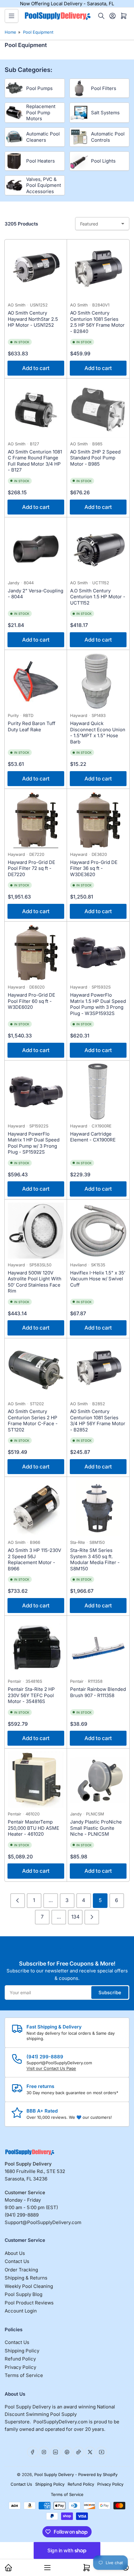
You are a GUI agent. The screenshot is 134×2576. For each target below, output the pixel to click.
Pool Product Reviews (29, 2303)
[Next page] (92, 1917)
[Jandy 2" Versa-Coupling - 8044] (36, 548)
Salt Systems (105, 113)
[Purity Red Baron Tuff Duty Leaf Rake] (36, 681)
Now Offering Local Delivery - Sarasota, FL (67, 4)
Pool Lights (103, 161)
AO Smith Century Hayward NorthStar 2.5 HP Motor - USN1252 (33, 319)
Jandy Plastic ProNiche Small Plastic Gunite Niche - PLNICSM (96, 1828)
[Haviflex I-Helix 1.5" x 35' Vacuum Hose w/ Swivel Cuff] (98, 1231)
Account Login (21, 2311)
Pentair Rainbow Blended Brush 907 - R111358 (98, 1692)
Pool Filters (104, 88)
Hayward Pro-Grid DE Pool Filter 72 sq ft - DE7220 (31, 868)
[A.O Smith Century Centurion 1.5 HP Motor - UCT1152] (98, 548)
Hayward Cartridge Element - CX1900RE (93, 1137)
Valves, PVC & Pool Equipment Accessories (44, 185)
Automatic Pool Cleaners (43, 137)
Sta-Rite (78, 1542)
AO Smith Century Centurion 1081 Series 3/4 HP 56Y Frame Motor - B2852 (98, 1421)
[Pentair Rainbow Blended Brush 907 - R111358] (98, 1647)
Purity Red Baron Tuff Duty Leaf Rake (32, 726)
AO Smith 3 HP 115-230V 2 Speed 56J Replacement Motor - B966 (34, 1559)
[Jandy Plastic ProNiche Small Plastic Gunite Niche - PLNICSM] (98, 1780)
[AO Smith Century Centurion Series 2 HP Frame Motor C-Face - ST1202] (36, 1369)
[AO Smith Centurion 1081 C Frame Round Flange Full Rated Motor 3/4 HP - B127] (36, 410)
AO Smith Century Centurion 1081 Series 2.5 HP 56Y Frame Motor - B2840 (97, 322)
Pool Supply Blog (24, 2294)
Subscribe (110, 1992)
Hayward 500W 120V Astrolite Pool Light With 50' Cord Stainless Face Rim (35, 1282)
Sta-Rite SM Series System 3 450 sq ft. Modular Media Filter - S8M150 (95, 1559)
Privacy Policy (20, 2367)
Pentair (14, 1681)
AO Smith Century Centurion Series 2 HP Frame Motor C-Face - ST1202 (33, 1421)
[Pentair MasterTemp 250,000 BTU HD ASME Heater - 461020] (36, 1780)
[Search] (101, 16)
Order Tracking (21, 2270)
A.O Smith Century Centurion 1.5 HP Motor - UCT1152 (98, 597)
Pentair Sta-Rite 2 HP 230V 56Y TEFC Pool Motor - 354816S (31, 1695)
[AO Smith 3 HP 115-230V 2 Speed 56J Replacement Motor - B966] (36, 1508)
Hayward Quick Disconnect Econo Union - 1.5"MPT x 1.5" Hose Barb (98, 733)
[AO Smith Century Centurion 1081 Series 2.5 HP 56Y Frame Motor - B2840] (98, 271)
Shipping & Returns (26, 2278)
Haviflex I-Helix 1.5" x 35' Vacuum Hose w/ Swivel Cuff (98, 1279)
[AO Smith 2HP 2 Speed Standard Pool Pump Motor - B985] (98, 410)
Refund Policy (20, 2359)
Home (10, 32)
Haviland (78, 1265)
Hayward (79, 715)
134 (75, 1917)
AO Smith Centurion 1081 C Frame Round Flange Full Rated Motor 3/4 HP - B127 (35, 461)
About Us (15, 2253)
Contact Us (17, 2261)
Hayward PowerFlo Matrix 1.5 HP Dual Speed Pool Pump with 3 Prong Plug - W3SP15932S (98, 1004)
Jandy (14, 583)
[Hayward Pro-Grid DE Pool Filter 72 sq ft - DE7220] (36, 820)
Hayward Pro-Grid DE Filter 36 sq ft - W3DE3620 (94, 868)
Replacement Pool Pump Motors (41, 112)
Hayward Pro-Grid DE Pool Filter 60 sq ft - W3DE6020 (31, 1001)
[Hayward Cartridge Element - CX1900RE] (98, 1092)
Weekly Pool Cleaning (29, 2286)
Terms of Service (24, 2375)
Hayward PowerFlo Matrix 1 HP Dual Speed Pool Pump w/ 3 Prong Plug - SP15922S (34, 1143)
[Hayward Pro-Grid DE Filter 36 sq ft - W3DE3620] (98, 820)
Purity (13, 715)
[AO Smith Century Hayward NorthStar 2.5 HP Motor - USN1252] (36, 271)
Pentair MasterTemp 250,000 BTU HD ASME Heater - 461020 (33, 1828)
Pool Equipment (38, 32)
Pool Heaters (41, 161)
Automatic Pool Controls (108, 137)
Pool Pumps (39, 88)
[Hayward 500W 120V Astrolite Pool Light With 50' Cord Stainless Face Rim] (36, 1231)
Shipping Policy (22, 2351)
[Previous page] (18, 1901)
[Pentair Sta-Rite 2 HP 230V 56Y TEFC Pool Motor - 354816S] (36, 1647)
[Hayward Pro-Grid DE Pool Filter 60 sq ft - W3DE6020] (36, 953)
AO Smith (17, 305)
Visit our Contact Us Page (51, 2068)
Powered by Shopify (98, 2474)
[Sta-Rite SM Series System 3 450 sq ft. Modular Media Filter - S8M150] (98, 1508)
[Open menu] (12, 16)
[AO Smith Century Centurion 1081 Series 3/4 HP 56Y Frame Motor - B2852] (98, 1369)
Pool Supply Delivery (54, 2474)
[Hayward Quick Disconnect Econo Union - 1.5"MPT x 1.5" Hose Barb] (98, 681)
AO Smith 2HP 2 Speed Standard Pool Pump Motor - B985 (95, 458)
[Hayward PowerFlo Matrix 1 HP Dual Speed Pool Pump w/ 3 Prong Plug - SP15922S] (36, 1092)
